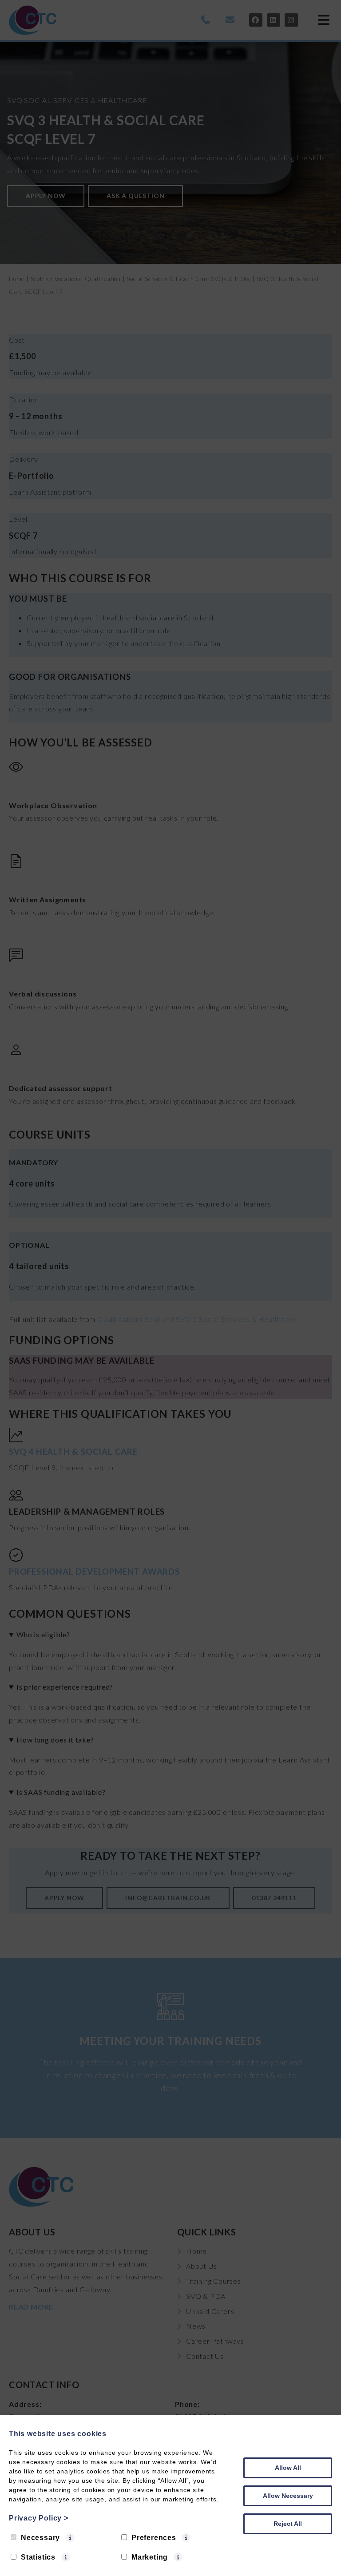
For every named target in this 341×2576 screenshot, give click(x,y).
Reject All (288, 2524)
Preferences (154, 2538)
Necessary (40, 2538)
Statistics (38, 2557)
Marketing (150, 2557)
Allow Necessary (288, 2496)
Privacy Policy (39, 2518)
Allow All (288, 2468)
